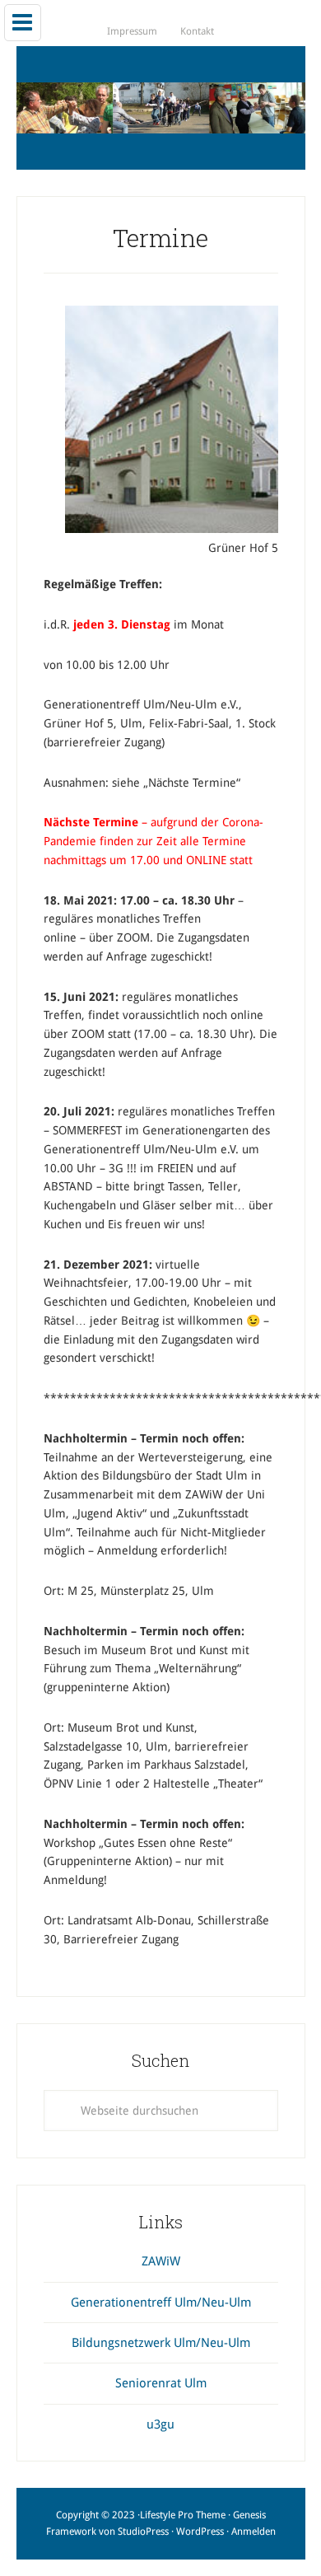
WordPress (200, 2532)
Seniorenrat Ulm (161, 2383)
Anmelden (254, 2532)
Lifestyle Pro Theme (183, 2515)
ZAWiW (161, 2261)
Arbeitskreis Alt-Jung (161, 108)
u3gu (160, 2424)
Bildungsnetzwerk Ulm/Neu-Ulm (161, 2343)
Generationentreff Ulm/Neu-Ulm (161, 2303)
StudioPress (143, 2532)
